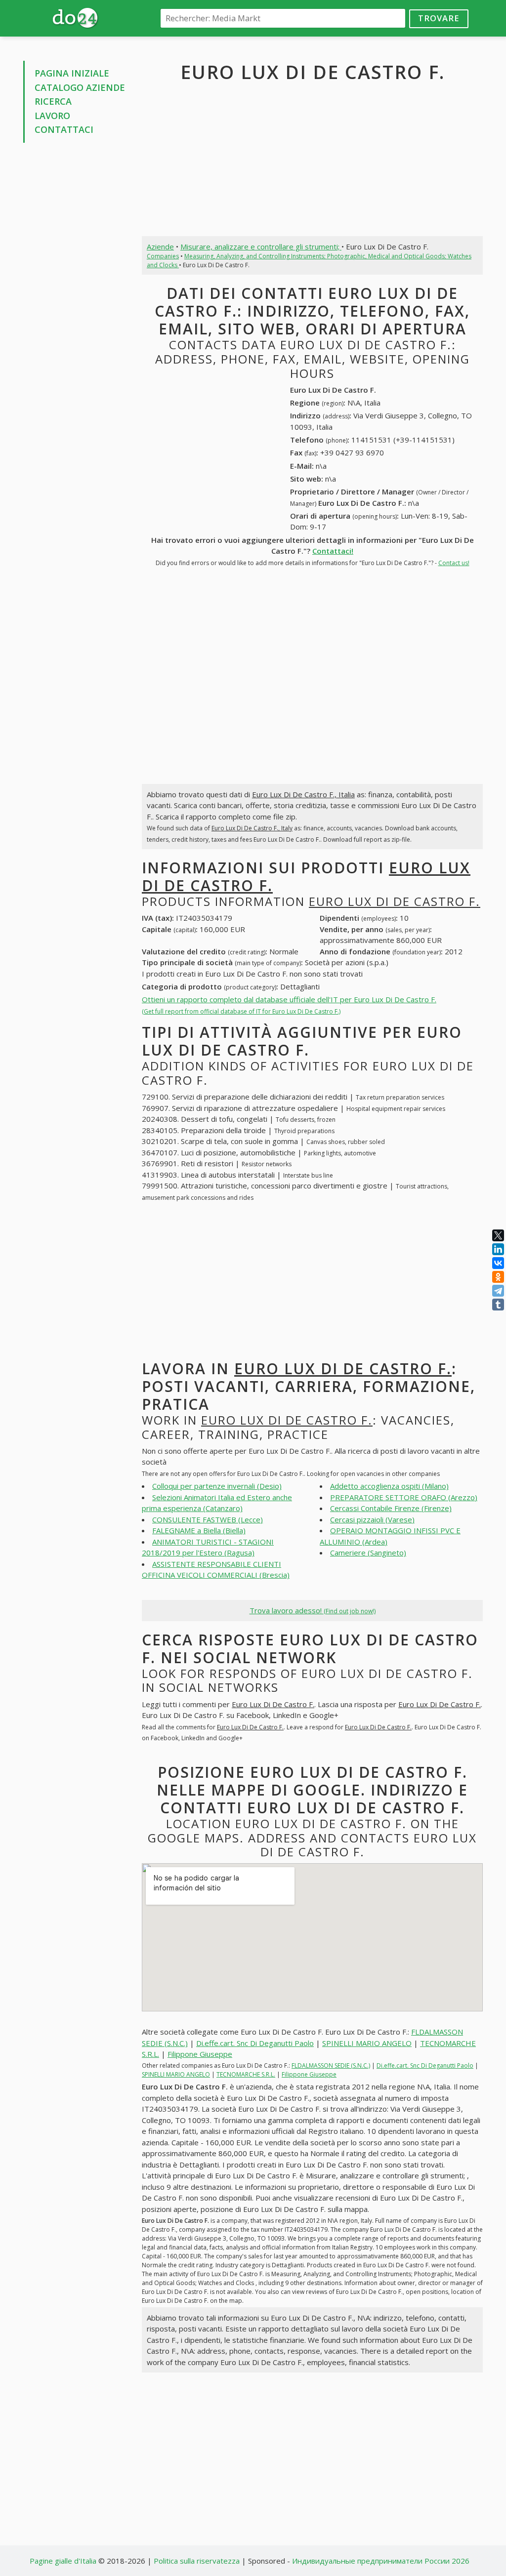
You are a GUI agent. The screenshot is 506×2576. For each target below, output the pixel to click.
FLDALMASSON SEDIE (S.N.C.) (331, 2065)
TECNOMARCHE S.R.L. (246, 2074)
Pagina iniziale (72, 73)
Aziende (160, 246)
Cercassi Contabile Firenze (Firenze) (391, 1508)
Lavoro (52, 116)
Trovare (439, 18)
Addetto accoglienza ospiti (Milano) (389, 1486)
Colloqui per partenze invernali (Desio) (217, 1486)
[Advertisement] (75, 300)
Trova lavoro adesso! (313, 1610)
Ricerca (53, 101)
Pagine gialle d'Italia (63, 2561)
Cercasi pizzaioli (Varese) (372, 1519)
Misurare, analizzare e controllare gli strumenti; (261, 246)
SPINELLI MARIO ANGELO (367, 2043)
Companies (163, 256)
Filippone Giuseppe (200, 2054)
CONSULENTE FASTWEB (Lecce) (208, 1519)
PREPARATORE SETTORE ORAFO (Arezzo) (404, 1497)
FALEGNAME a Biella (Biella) (199, 1530)
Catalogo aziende (80, 87)
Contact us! (454, 563)
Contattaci (64, 129)
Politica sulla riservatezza (197, 2561)
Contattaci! (333, 551)
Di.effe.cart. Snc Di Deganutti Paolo (255, 2043)
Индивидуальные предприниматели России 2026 (381, 2561)
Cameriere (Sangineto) (368, 1553)
